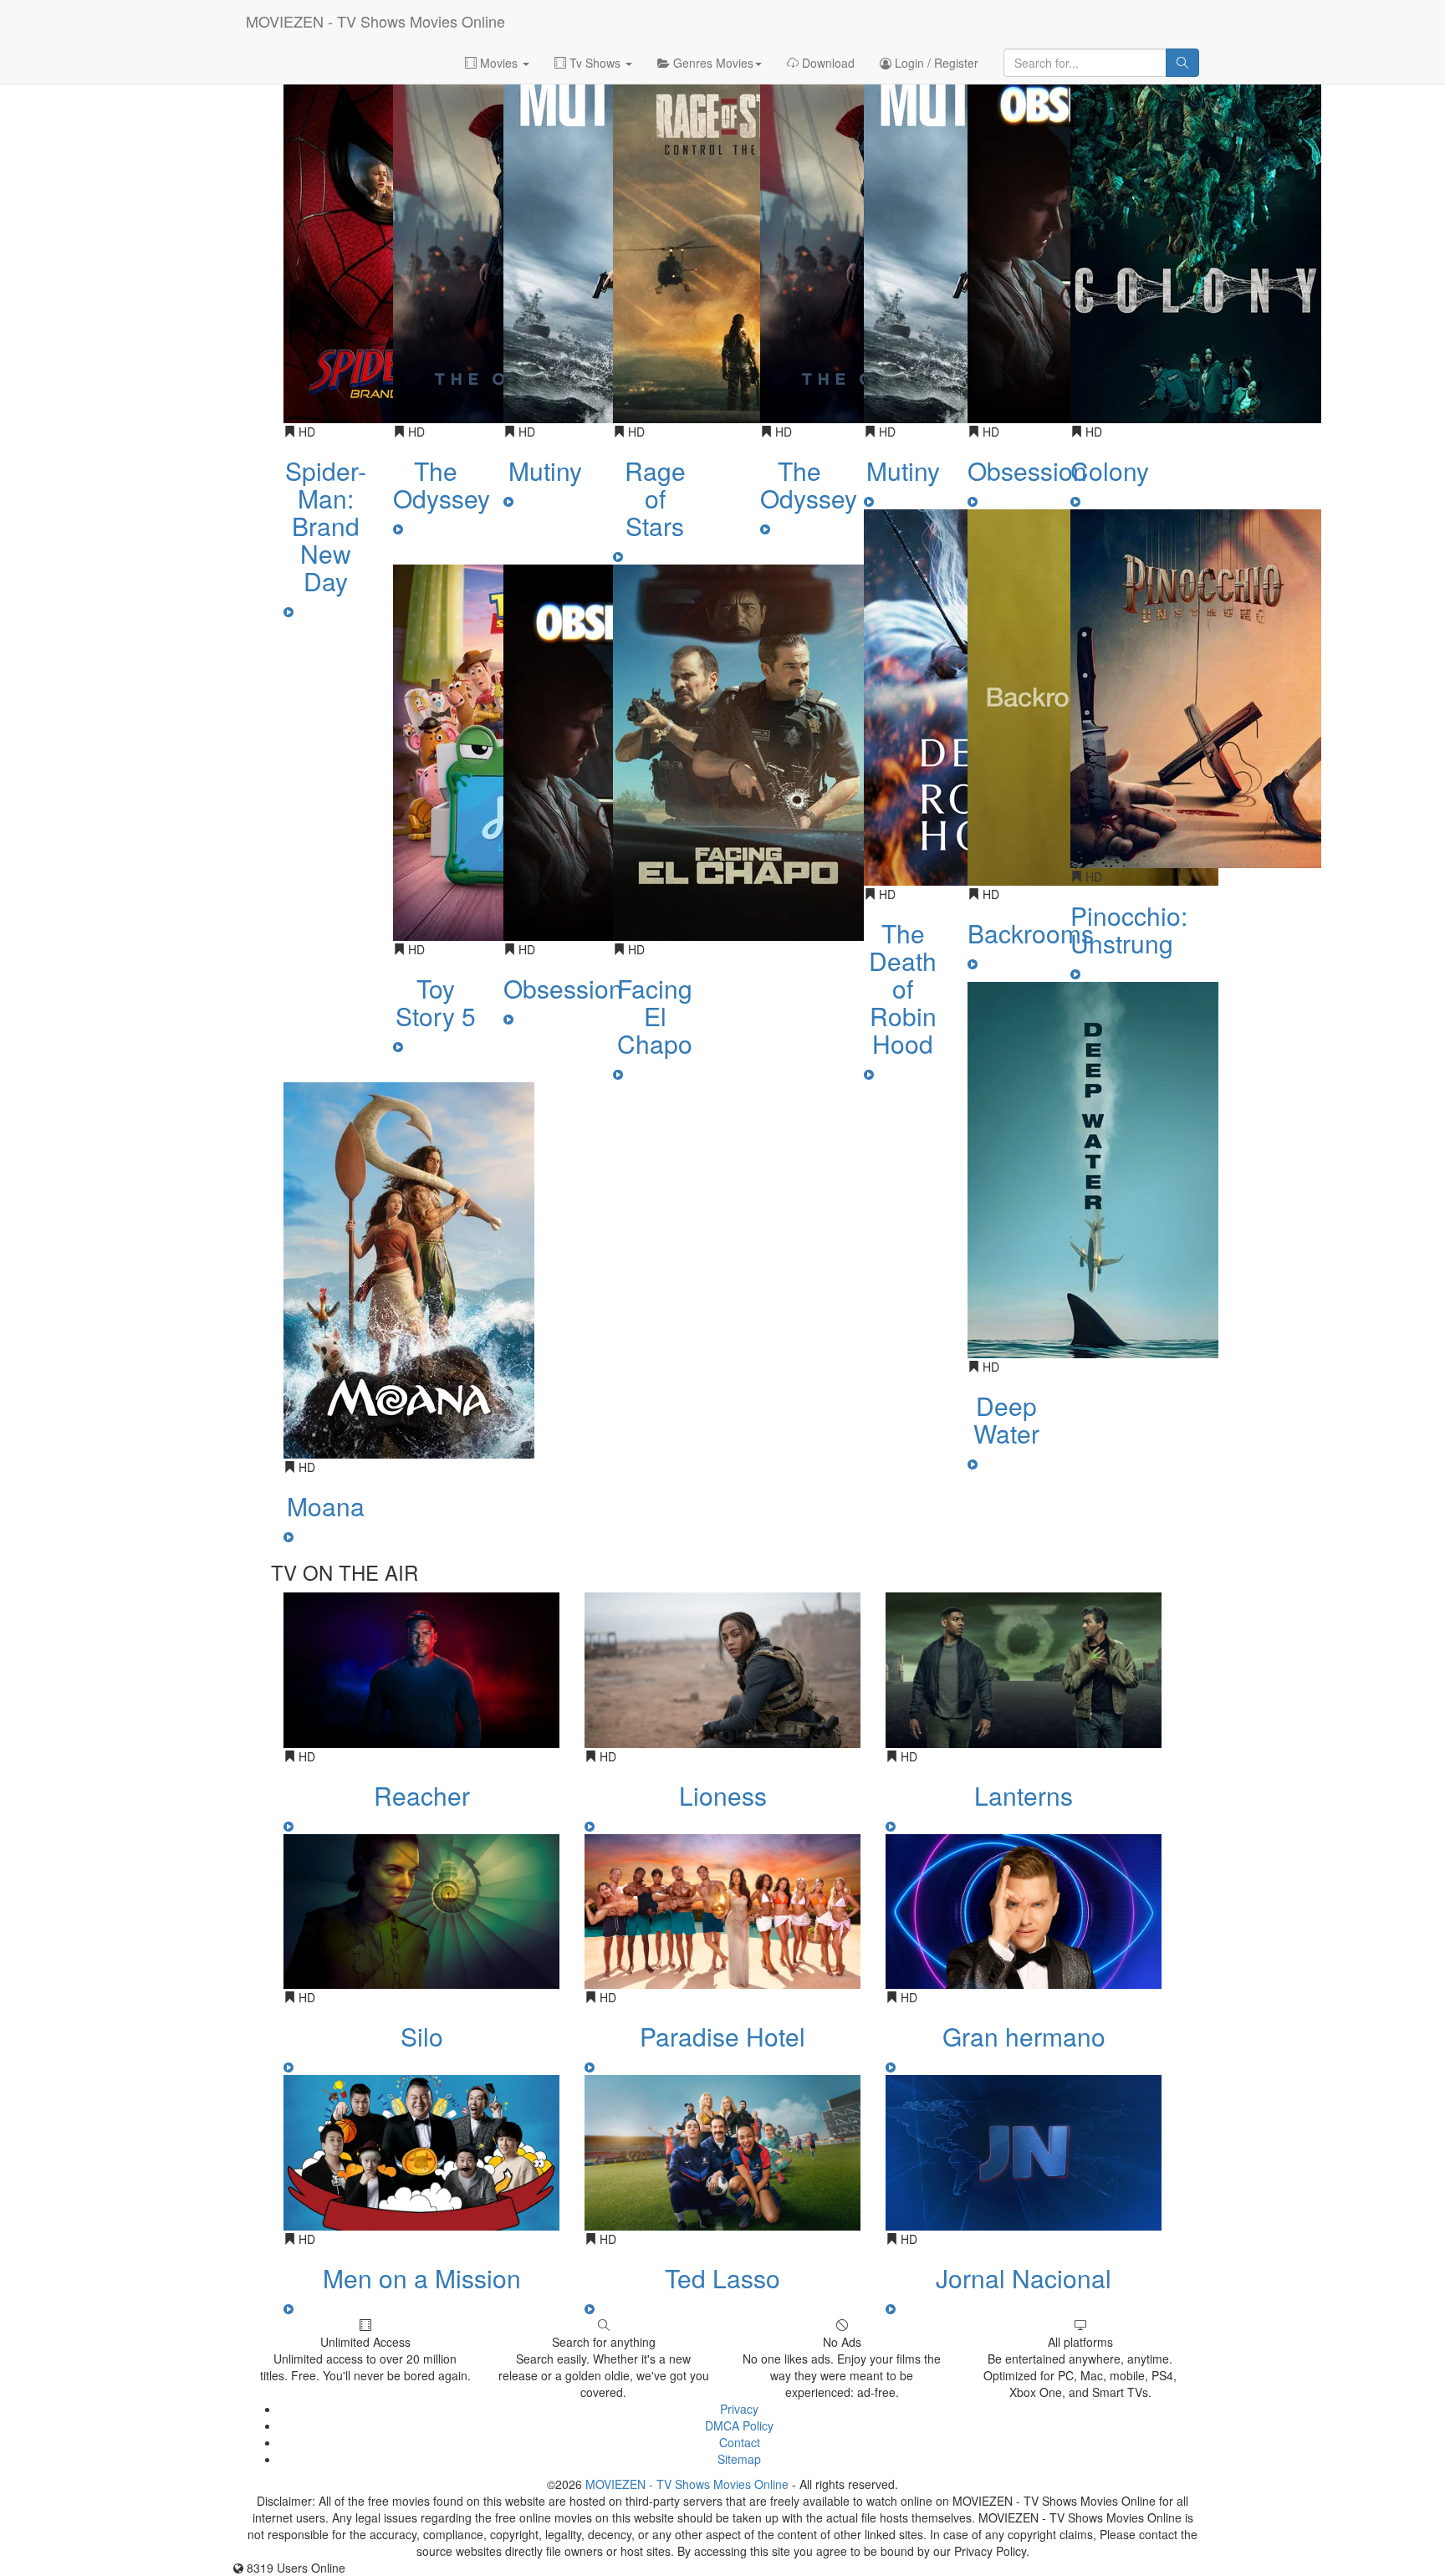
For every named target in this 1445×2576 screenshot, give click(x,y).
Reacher (422, 1795)
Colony (1110, 470)
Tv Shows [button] (595, 63)
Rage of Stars (655, 498)
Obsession (563, 988)
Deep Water (1006, 1419)
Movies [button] (499, 63)
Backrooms (1031, 933)
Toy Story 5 (436, 1002)
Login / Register (935, 63)
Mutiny (545, 470)
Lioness (723, 1795)
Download (827, 63)
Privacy (739, 2409)
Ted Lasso (722, 2278)
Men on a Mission (422, 2278)
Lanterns (1024, 1795)
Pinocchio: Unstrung (1129, 929)
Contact (740, 2442)
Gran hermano (1024, 2036)
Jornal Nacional (1024, 2278)
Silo (422, 2036)
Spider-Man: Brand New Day (326, 526)
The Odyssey (442, 484)
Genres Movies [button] (712, 63)
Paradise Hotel (722, 2036)
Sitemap (739, 2459)
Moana (326, 1506)
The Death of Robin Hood (903, 988)
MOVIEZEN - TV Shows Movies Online (375, 21)
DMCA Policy (739, 2425)
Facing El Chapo (655, 1016)
